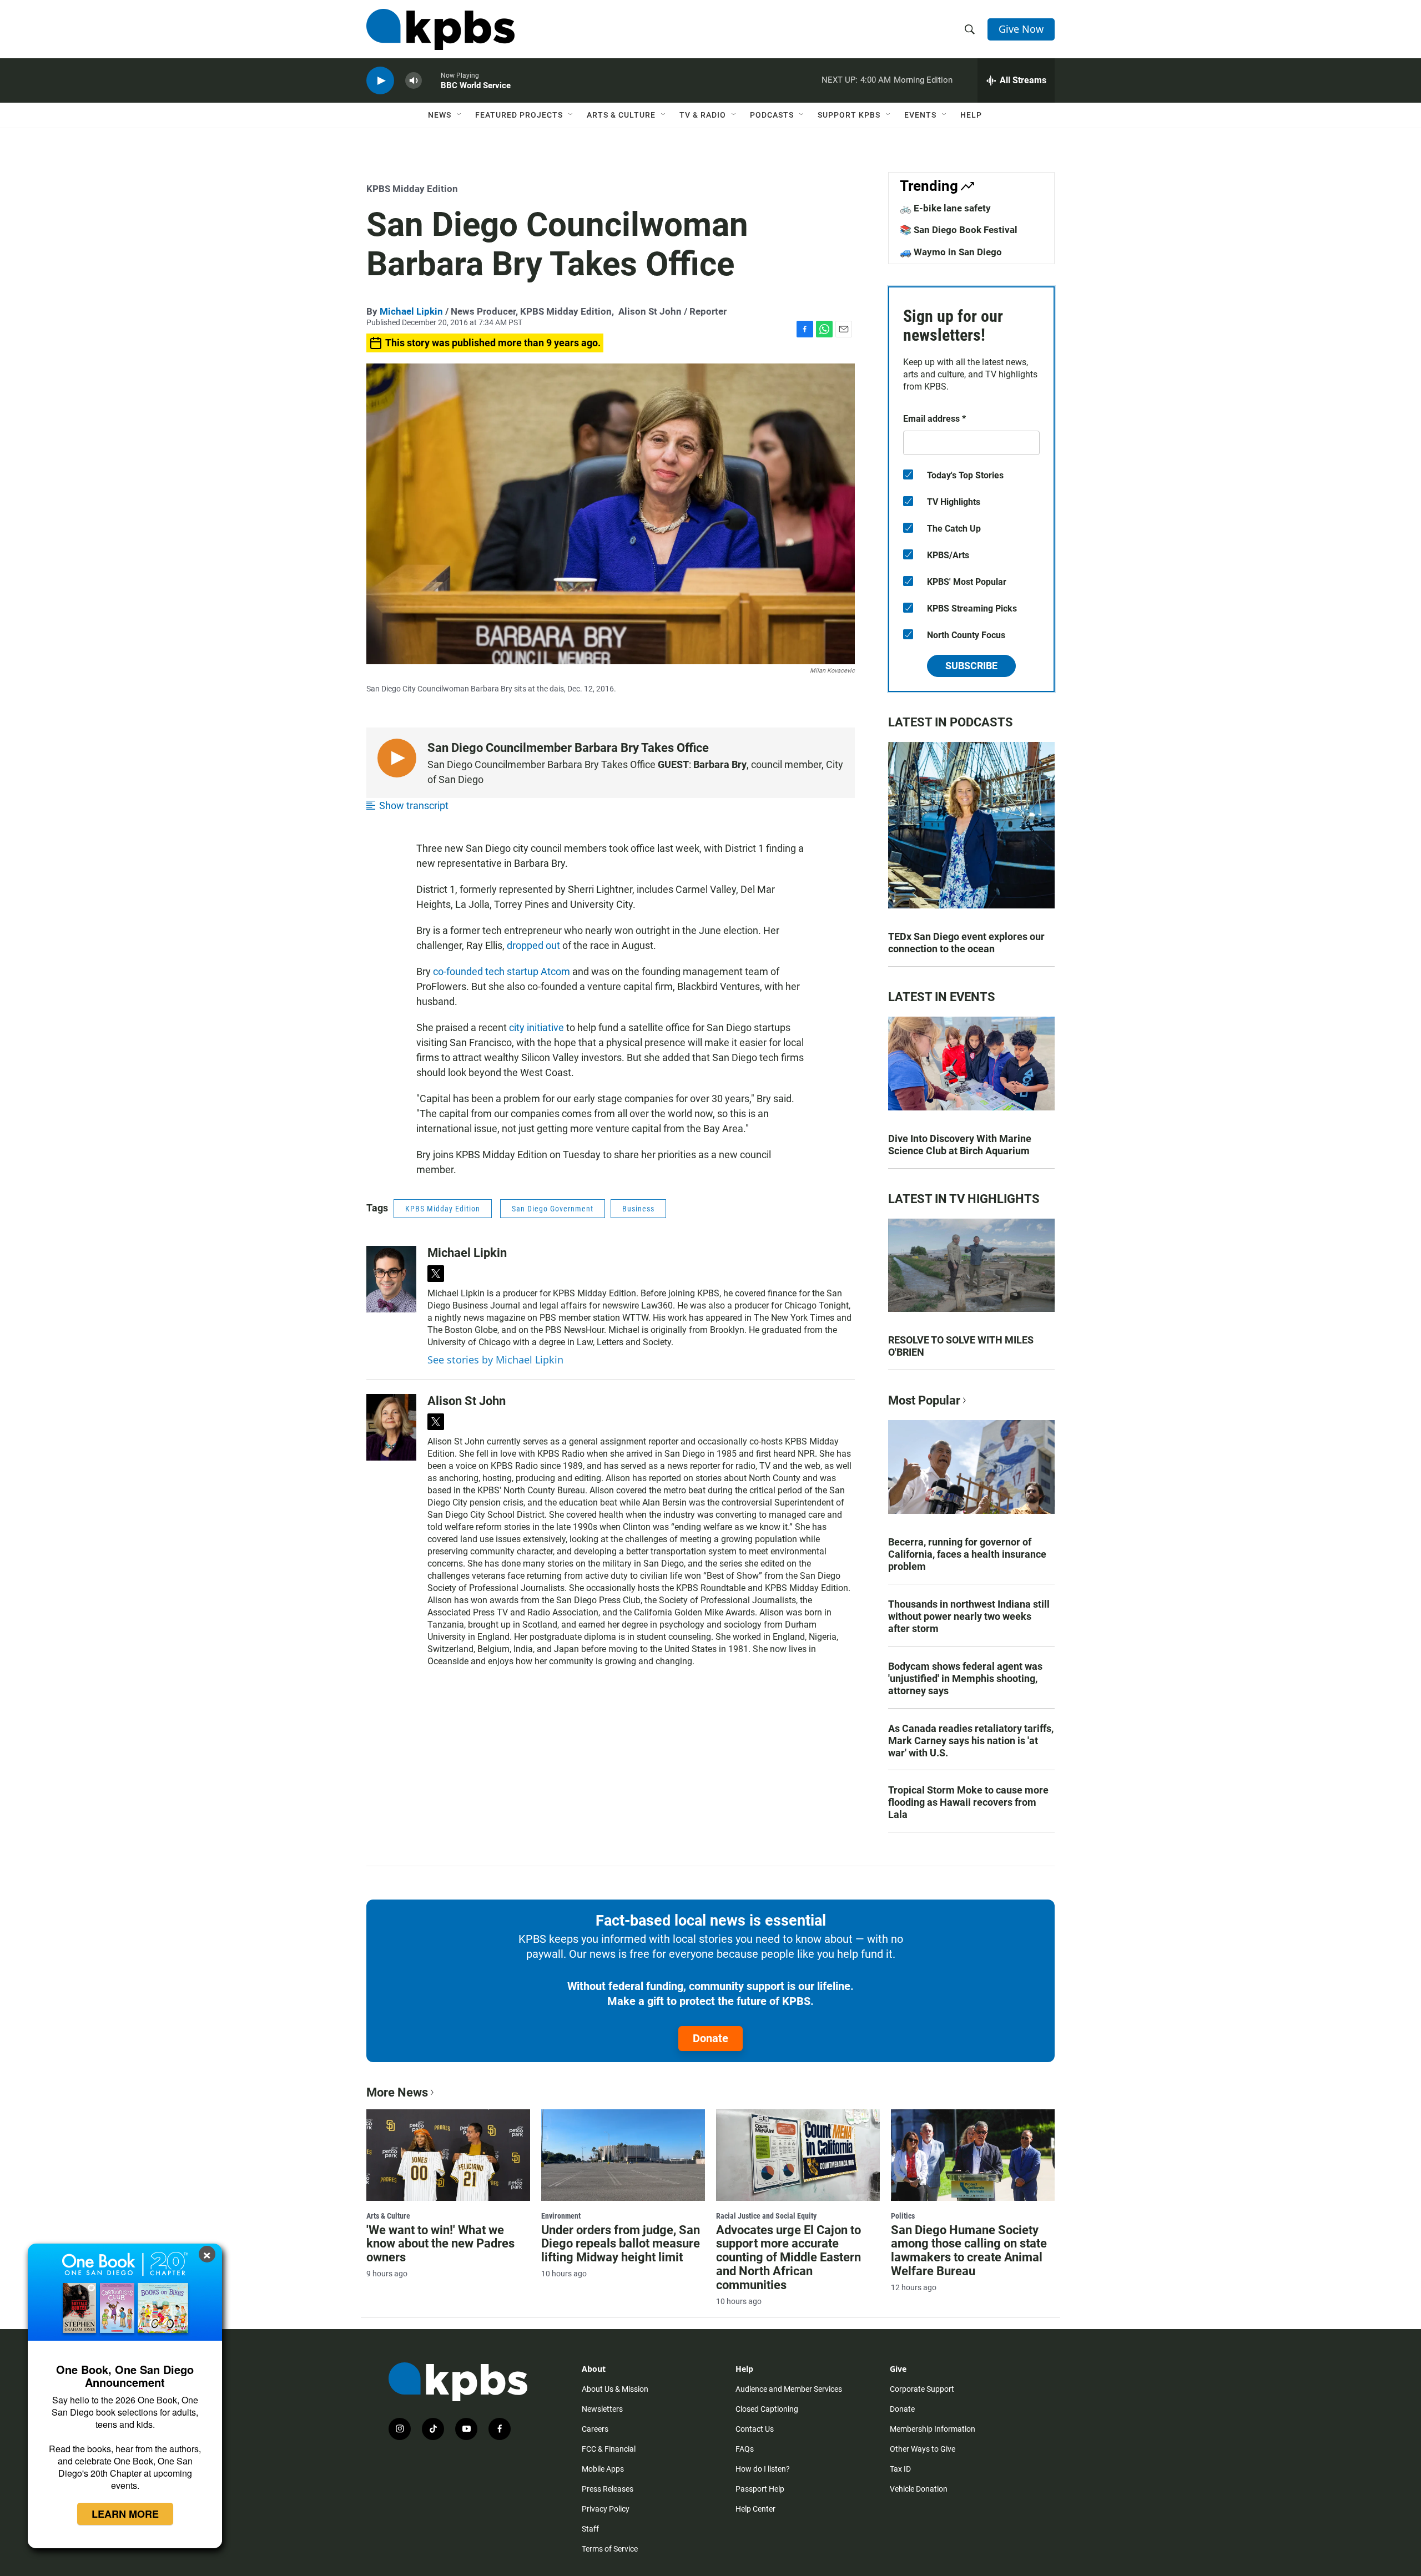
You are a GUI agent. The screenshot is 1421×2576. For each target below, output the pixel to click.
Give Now (1021, 29)
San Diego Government (553, 1209)
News (440, 115)
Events (920, 115)
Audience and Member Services (789, 2389)
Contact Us (755, 2429)
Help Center (755, 2509)
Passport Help (760, 2489)
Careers (595, 2429)
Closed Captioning (767, 2409)
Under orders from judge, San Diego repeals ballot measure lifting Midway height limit (621, 2244)
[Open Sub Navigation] (460, 115)
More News (397, 2092)
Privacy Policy (606, 2509)
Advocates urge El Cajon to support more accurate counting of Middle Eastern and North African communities (788, 2258)
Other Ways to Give (923, 2449)
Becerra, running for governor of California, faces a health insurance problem (967, 1554)
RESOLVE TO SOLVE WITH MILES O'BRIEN (961, 1346)
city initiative (536, 1027)
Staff (590, 2529)
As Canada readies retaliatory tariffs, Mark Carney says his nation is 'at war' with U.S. (971, 1741)
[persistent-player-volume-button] (414, 81)
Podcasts (772, 115)
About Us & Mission (615, 2389)
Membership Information (933, 2429)
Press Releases (608, 2489)
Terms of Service (610, 2549)
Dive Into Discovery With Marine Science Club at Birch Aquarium (960, 1145)
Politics (903, 2216)
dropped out (533, 945)
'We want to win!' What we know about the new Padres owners (440, 2244)
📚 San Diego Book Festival (959, 230)
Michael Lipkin (411, 311)
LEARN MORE (125, 2514)
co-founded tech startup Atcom (502, 971)
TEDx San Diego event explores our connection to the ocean (966, 943)
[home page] (440, 29)
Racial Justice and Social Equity (766, 2216)
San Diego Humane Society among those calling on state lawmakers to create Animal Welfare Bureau (969, 2251)
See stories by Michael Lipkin (495, 1360)
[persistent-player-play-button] (380, 81)
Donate (710, 2038)
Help (971, 115)
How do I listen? (763, 2469)
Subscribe (971, 666)
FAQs (745, 2449)
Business (638, 1209)
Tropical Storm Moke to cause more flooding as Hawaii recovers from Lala (968, 1802)
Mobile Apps (603, 2469)
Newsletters (602, 2409)
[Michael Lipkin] (391, 1279)
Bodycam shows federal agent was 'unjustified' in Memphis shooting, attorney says (965, 1678)
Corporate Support (922, 2389)
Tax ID (900, 2469)
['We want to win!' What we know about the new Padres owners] (448, 2155)
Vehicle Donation (919, 2489)
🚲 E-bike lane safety (945, 208)
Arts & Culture (621, 115)
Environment (561, 2216)
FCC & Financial (609, 2449)
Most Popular (924, 1400)
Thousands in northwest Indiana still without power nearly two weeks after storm (969, 1616)
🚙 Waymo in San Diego (951, 252)
